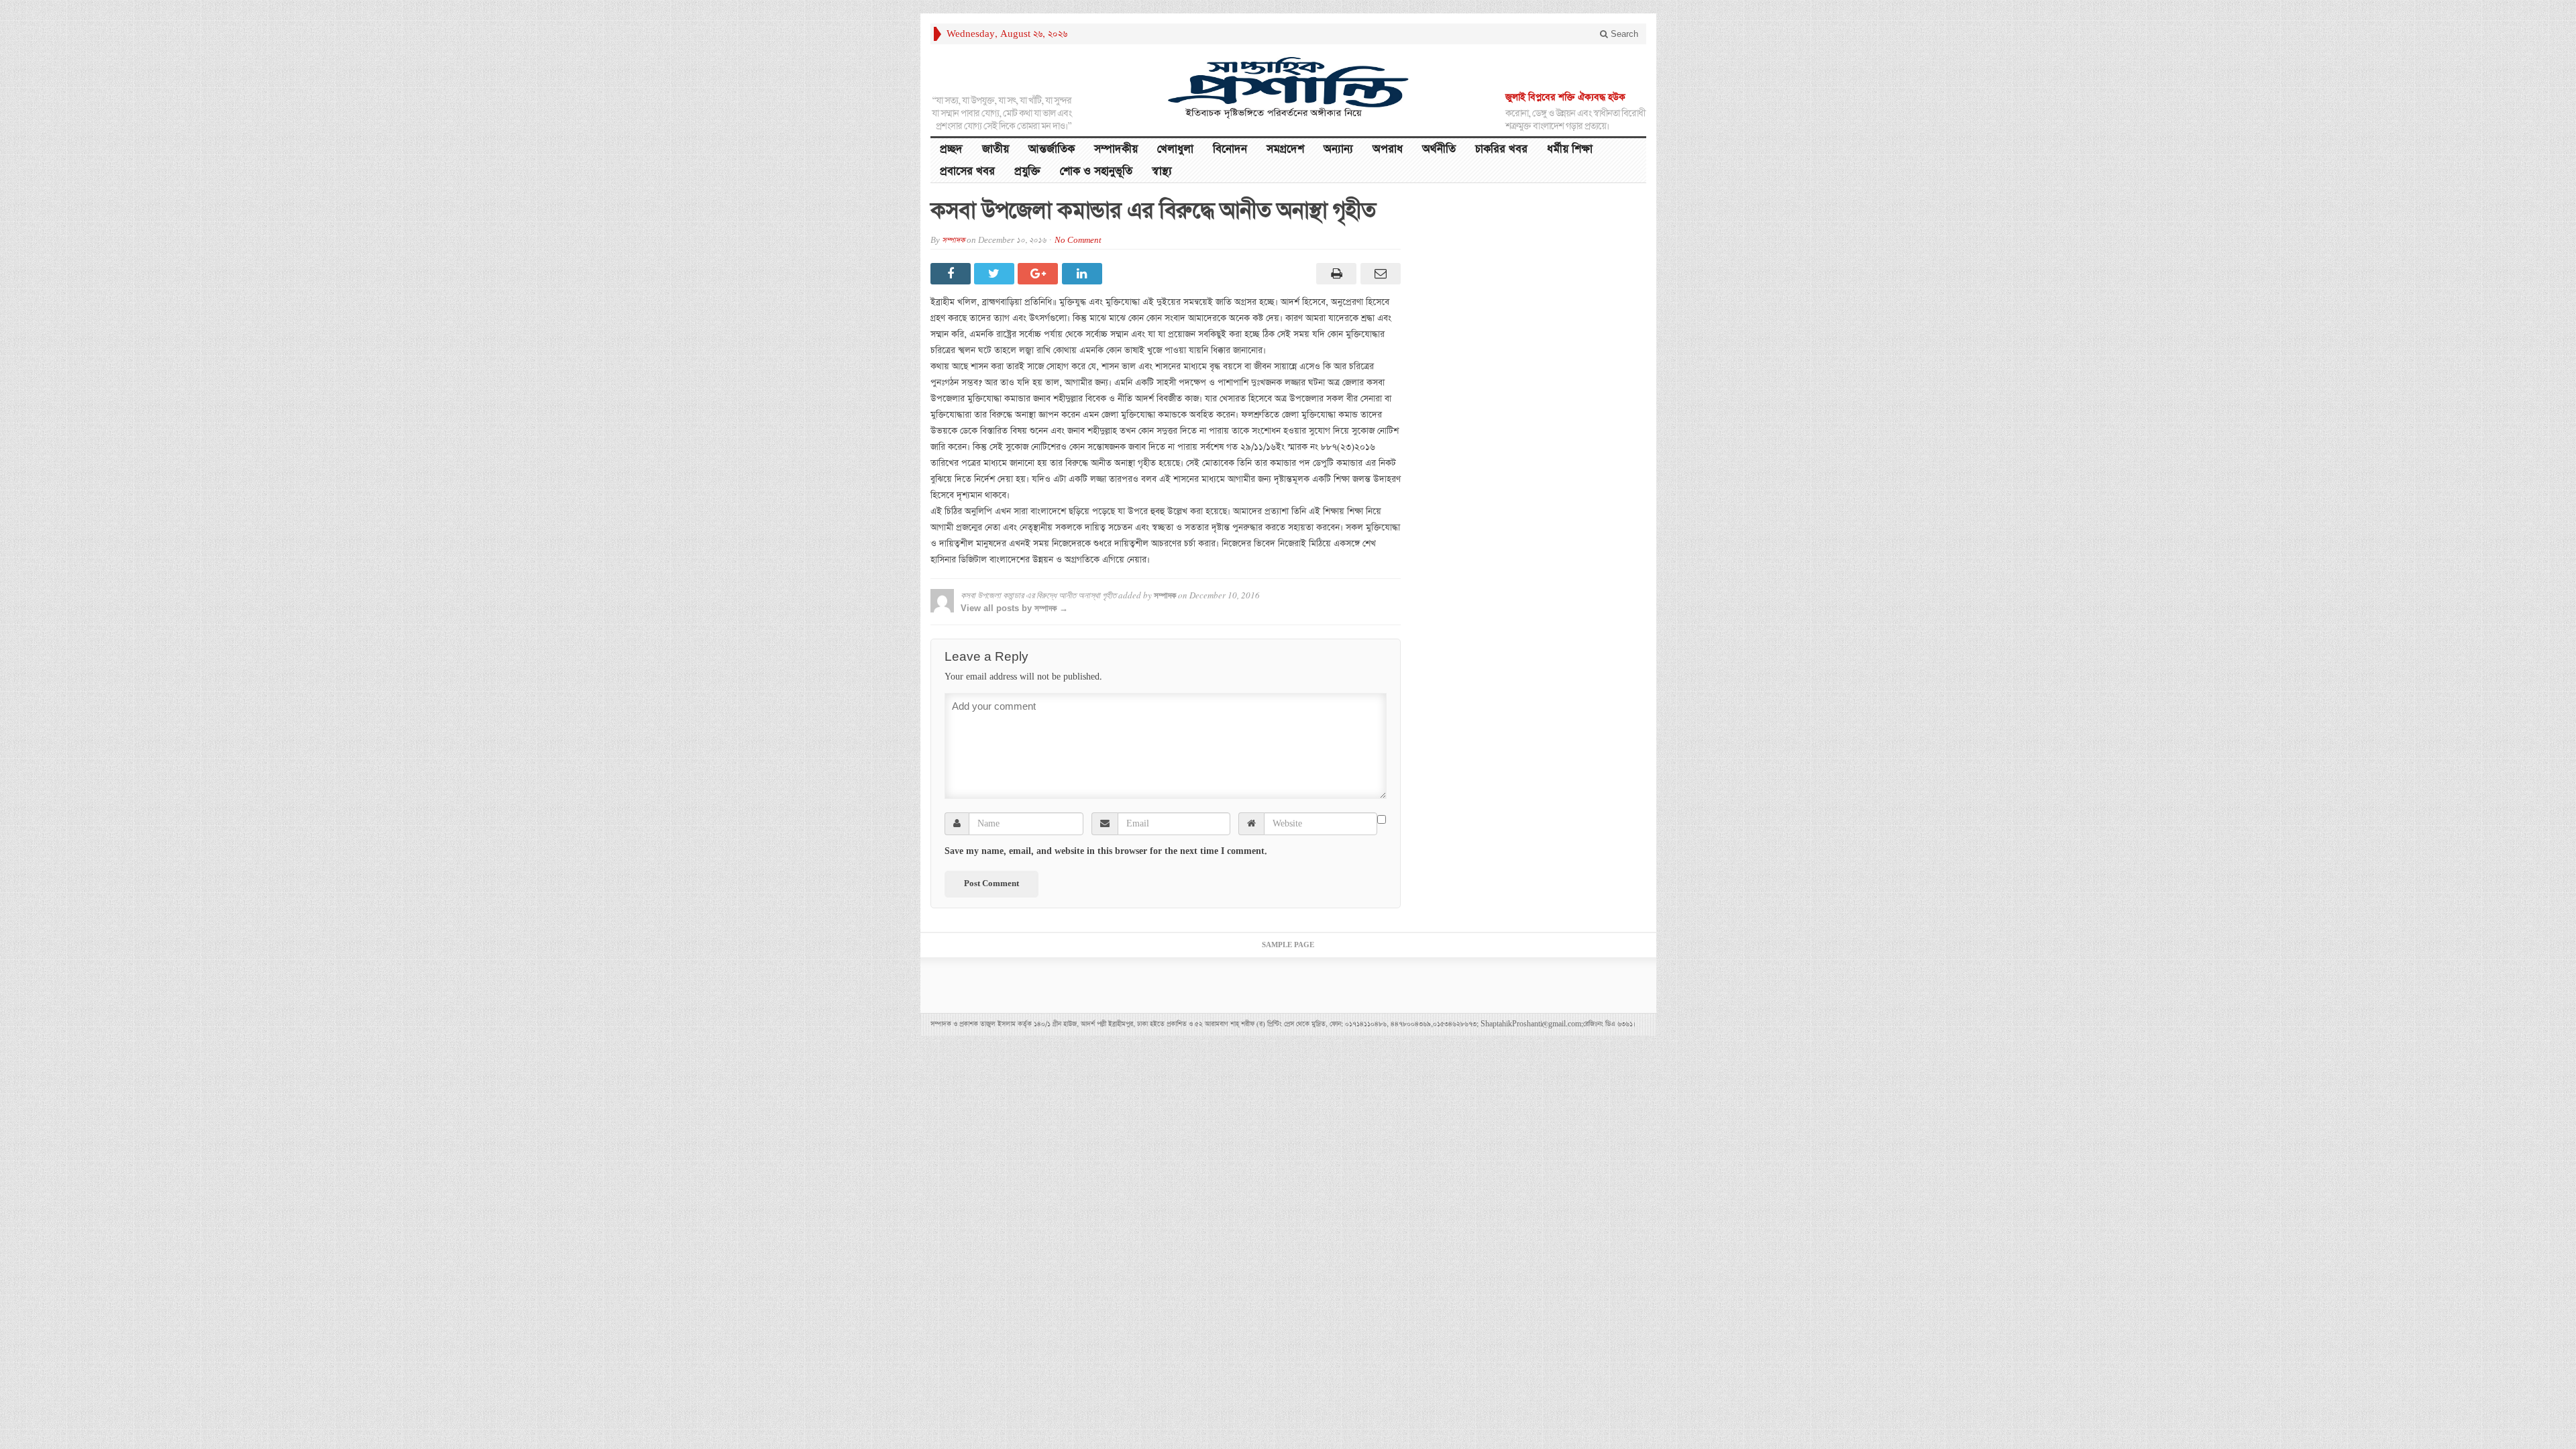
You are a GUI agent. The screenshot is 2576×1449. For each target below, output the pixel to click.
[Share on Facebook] (952, 274)
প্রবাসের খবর (967, 171)
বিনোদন (1230, 149)
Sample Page (1288, 945)
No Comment (1078, 240)
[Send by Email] (1378, 274)
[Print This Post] (1335, 274)
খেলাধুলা (1175, 149)
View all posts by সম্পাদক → (1014, 608)
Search (1623, 34)
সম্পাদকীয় (1116, 149)
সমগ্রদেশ (1285, 149)
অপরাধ (1388, 149)
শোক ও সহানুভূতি (1096, 171)
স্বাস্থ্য (1162, 171)
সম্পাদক (953, 240)
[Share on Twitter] (996, 274)
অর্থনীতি (1439, 149)
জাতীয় (996, 149)
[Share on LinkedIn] (1084, 274)
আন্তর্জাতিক (1052, 149)
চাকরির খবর (1501, 149)
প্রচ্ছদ (951, 149)
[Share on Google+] (1039, 274)
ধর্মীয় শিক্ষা (1570, 149)
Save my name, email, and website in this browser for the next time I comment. (1106, 851)
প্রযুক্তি (1027, 171)
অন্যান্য (1338, 149)
